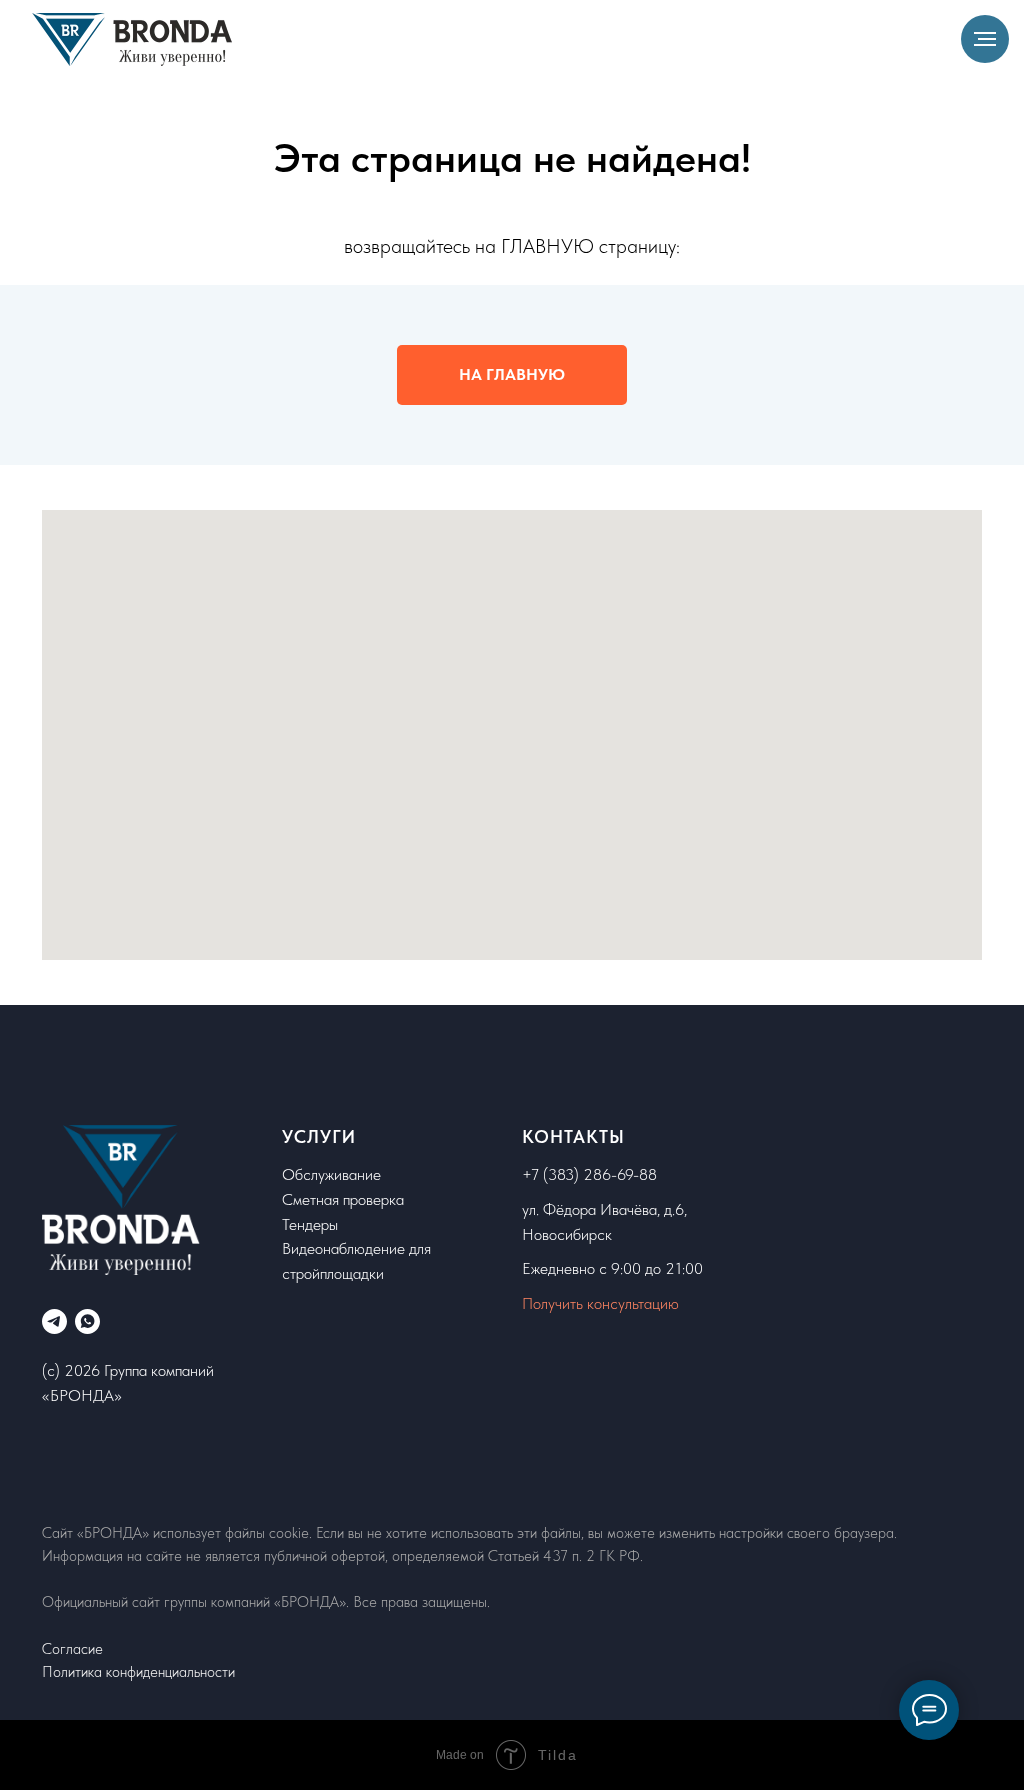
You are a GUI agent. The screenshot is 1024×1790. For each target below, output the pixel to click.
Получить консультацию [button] (600, 1303)
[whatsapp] (87, 1321)
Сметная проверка (343, 1199)
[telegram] (54, 1321)
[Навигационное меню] (985, 39)
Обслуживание (331, 1174)
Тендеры (310, 1224)
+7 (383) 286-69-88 (589, 1174)
